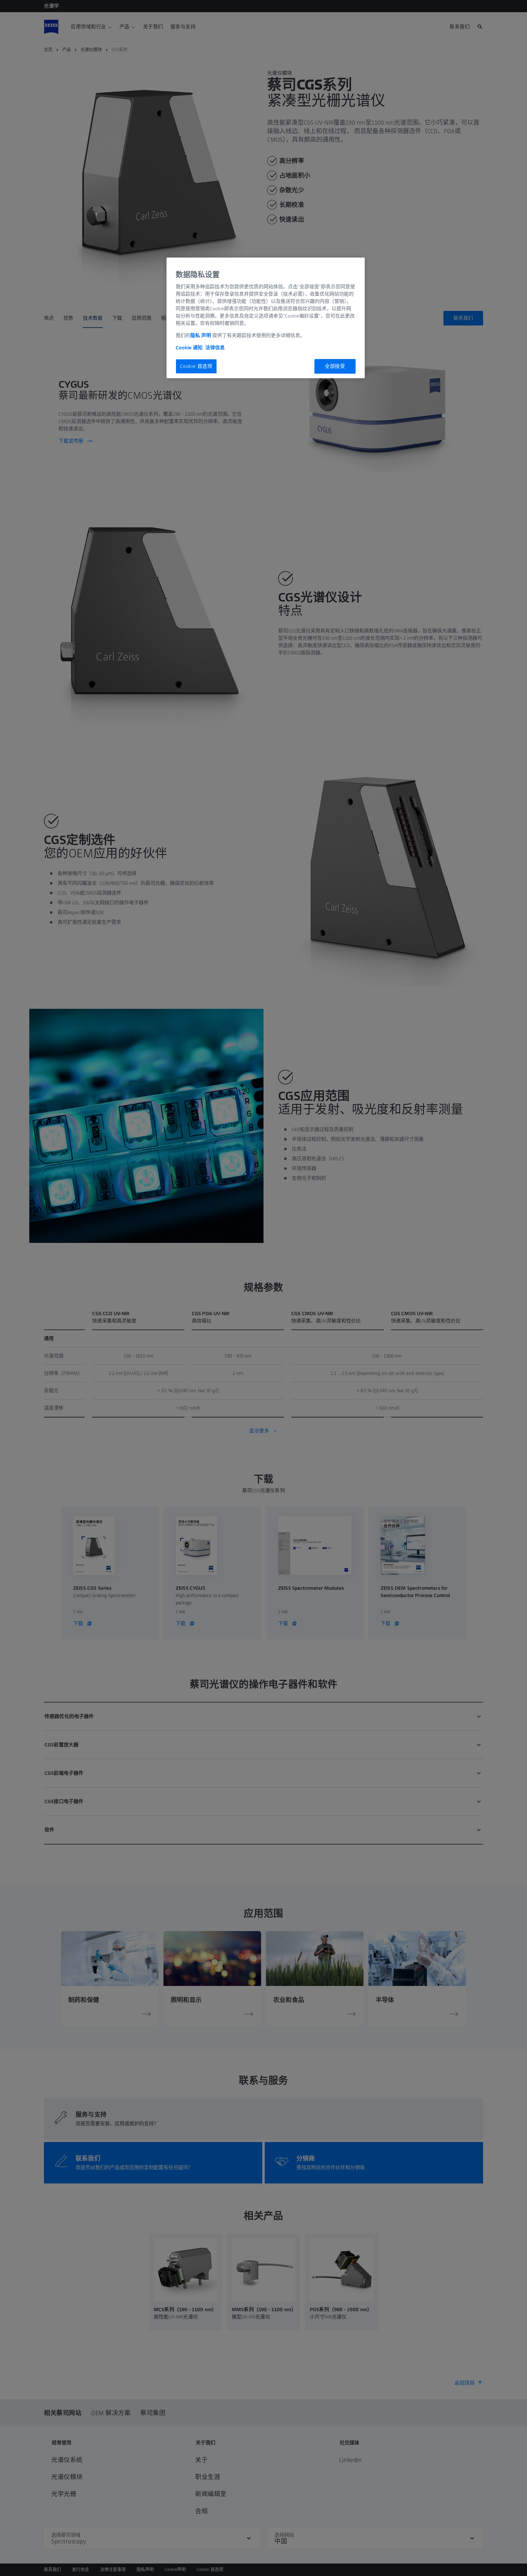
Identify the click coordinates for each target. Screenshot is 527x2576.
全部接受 (335, 366)
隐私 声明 (201, 335)
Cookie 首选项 (196, 366)
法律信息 (215, 348)
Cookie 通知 (189, 348)
